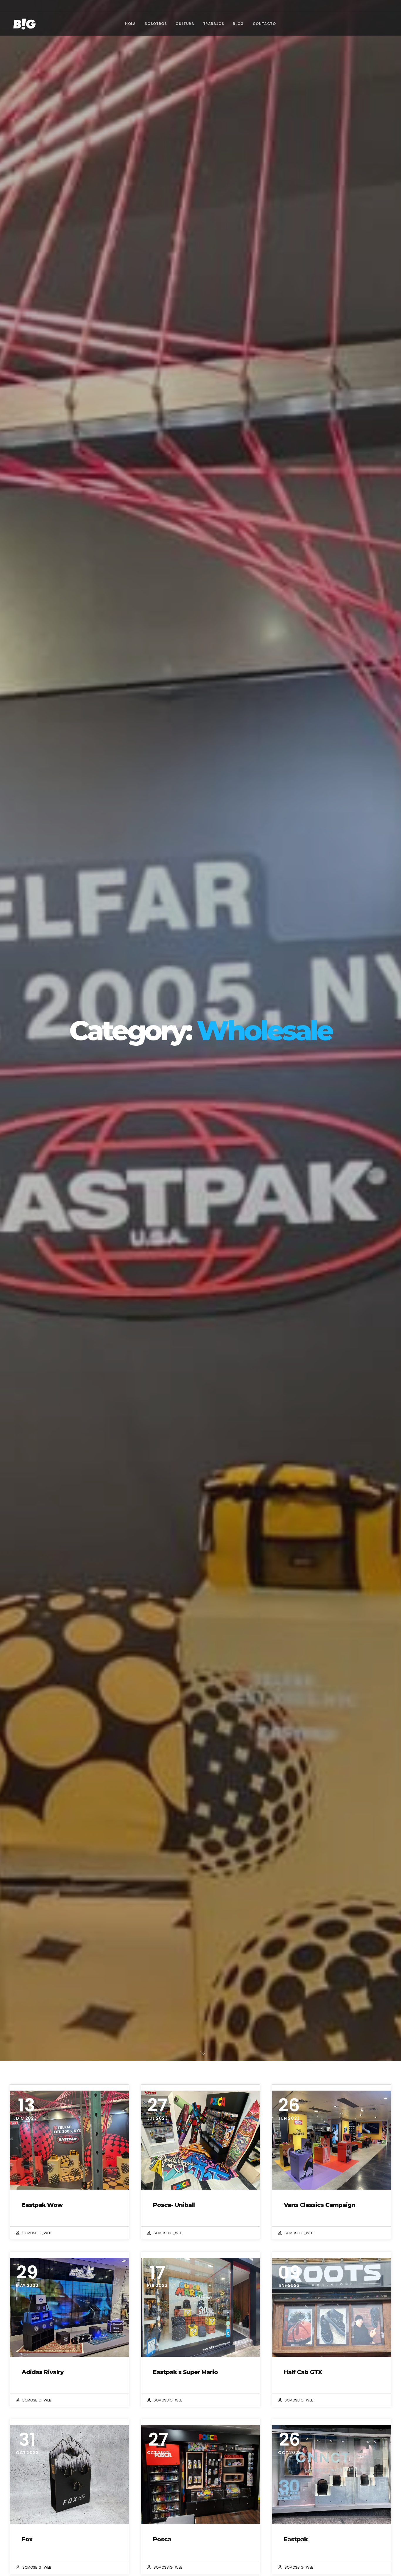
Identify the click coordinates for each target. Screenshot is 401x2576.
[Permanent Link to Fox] (69, 2474)
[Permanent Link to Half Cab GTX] (332, 2307)
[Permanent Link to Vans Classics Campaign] (332, 2140)
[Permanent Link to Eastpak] (332, 2474)
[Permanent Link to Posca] (201, 2474)
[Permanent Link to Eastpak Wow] (69, 2140)
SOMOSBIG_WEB (37, 2233)
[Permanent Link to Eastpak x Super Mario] (201, 2307)
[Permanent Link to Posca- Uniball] (201, 2140)
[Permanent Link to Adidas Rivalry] (69, 2307)
